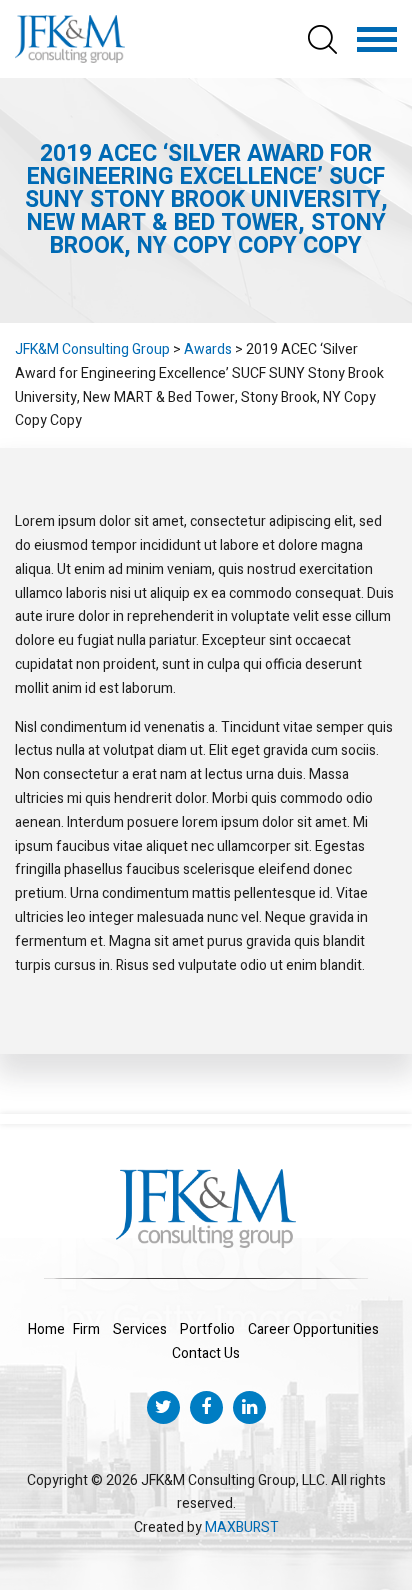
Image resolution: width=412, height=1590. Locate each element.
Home (46, 1329)
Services (140, 1329)
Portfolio (207, 1329)
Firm (86, 1329)
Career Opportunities (313, 1329)
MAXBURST (242, 1527)
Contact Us (206, 1353)
